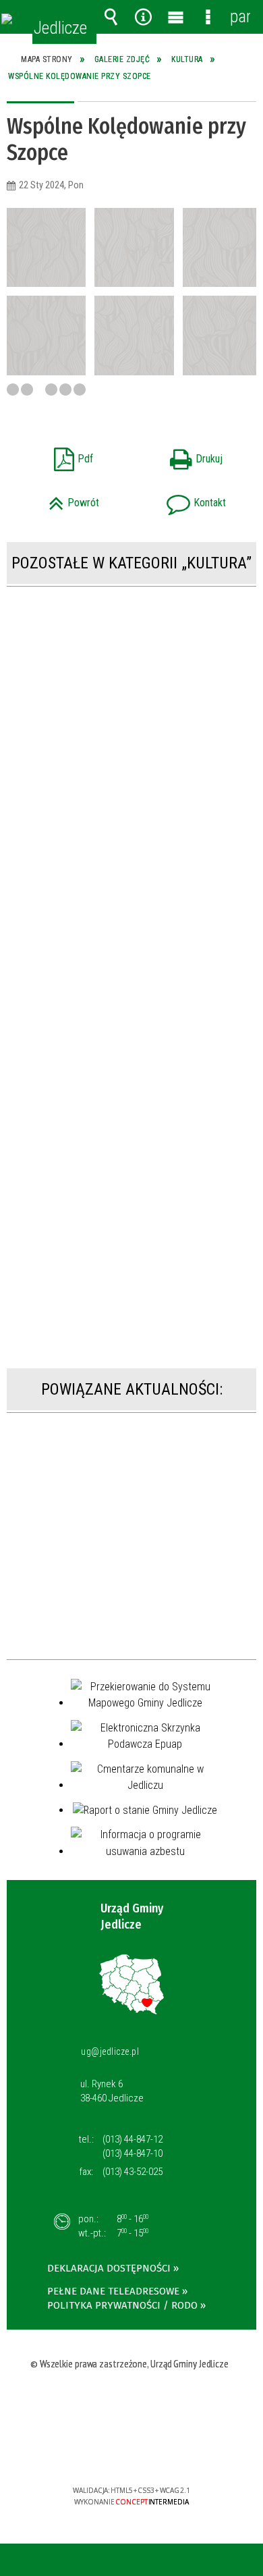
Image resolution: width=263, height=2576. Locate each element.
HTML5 (110, 2451)
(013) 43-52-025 (133, 2172)
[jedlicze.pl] (7, 19)
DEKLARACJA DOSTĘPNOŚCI (109, 2268)
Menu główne (175, 17)
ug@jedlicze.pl (110, 2051)
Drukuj (181, 455)
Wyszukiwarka (111, 17)
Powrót (58, 499)
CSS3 (130, 2451)
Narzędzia (143, 17)
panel (240, 17)
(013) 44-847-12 (133, 2139)
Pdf (55, 455)
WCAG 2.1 (173, 2451)
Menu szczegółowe (208, 17)
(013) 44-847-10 (133, 2153)
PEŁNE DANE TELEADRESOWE (113, 2291)
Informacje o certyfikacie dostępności (132, 2404)
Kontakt (183, 499)
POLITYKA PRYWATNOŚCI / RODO (122, 2305)
